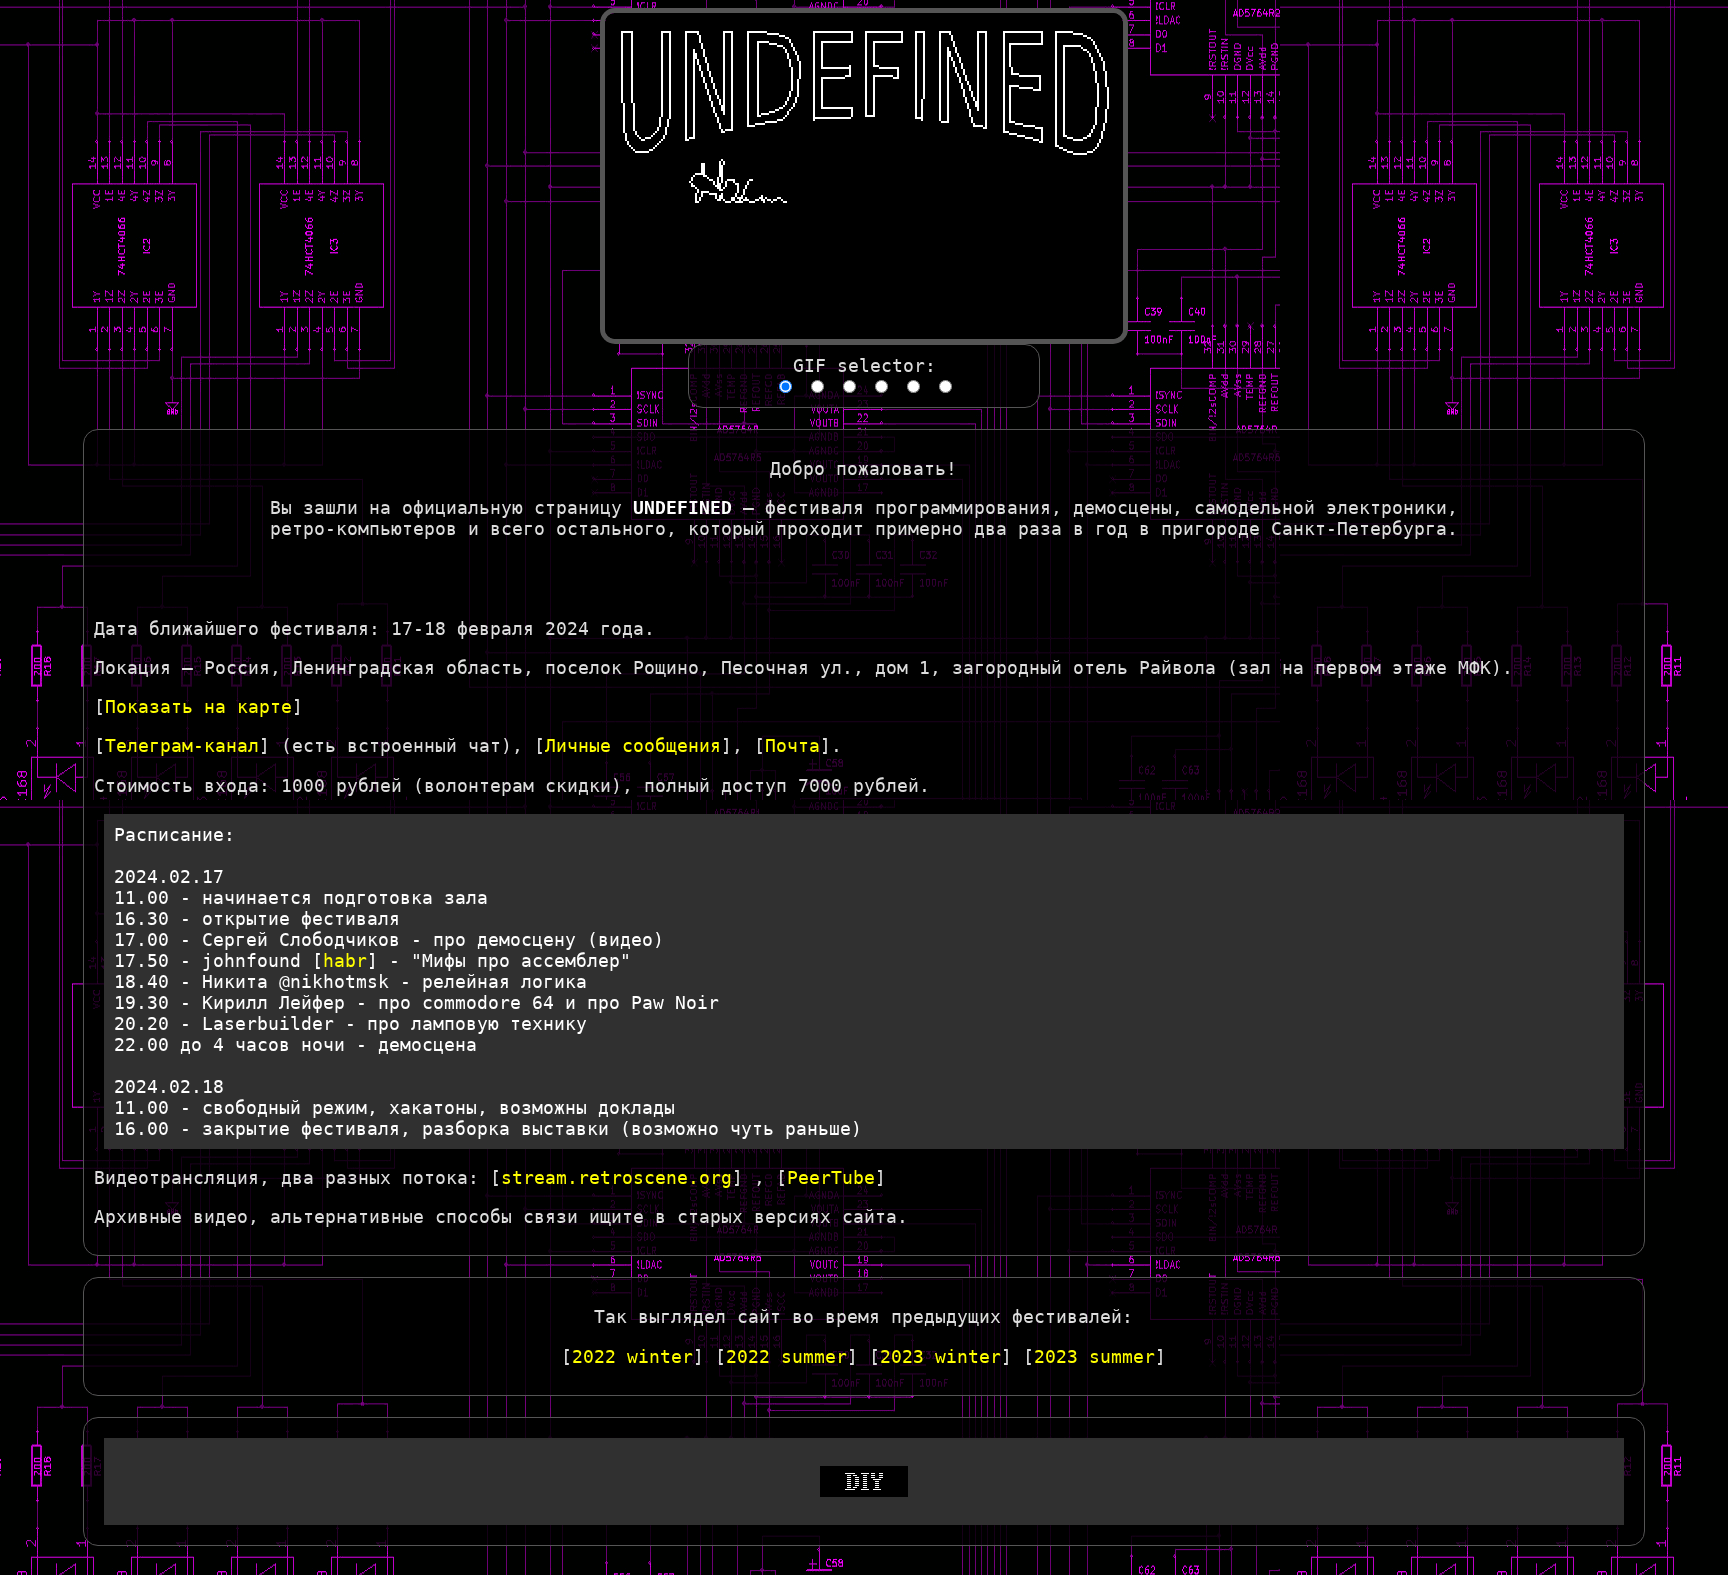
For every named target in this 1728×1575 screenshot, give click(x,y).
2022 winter (632, 1356)
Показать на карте (198, 706)
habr (345, 960)
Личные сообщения (633, 745)
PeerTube (831, 1177)
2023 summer (1094, 1356)
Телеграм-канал (182, 745)
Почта (792, 745)
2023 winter (940, 1356)
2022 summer (786, 1356)
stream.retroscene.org (616, 1177)
